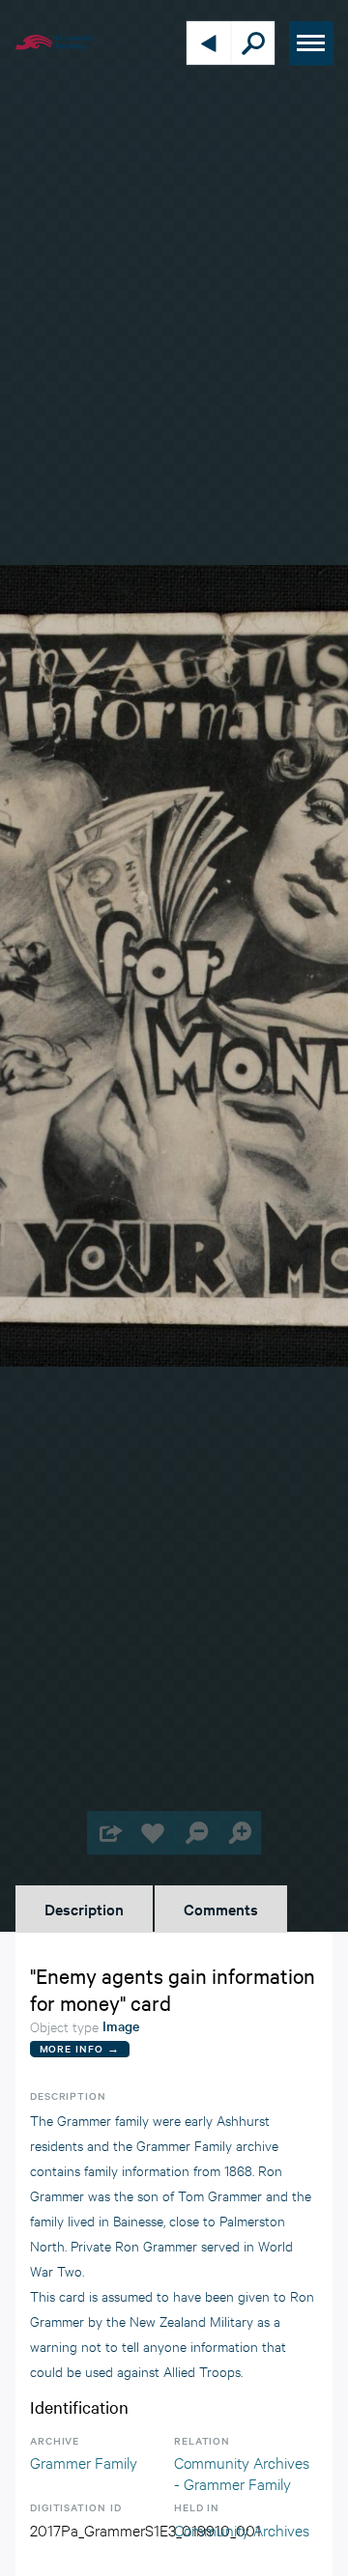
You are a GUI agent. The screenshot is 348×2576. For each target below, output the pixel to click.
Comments (221, 1909)
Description (84, 1909)
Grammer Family (84, 2462)
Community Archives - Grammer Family (242, 2472)
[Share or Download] (109, 1833)
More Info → (80, 2048)
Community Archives (242, 2529)
